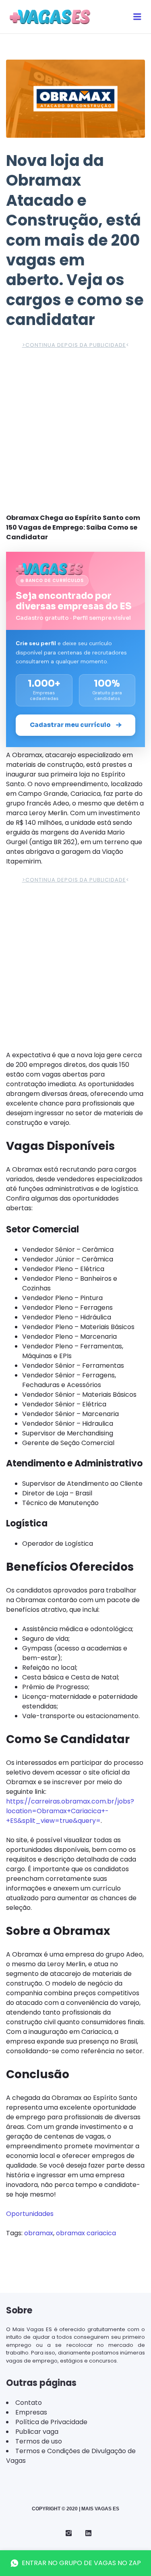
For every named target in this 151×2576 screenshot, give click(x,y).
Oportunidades (30, 2214)
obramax (39, 2233)
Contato (29, 2403)
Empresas (31, 2412)
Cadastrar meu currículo (70, 725)
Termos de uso (39, 2441)
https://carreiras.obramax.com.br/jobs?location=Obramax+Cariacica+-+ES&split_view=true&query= (70, 1811)
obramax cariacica (86, 2233)
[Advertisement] (75, 434)
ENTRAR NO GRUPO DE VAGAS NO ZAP (81, 2563)
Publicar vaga (37, 2432)
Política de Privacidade (51, 2422)
